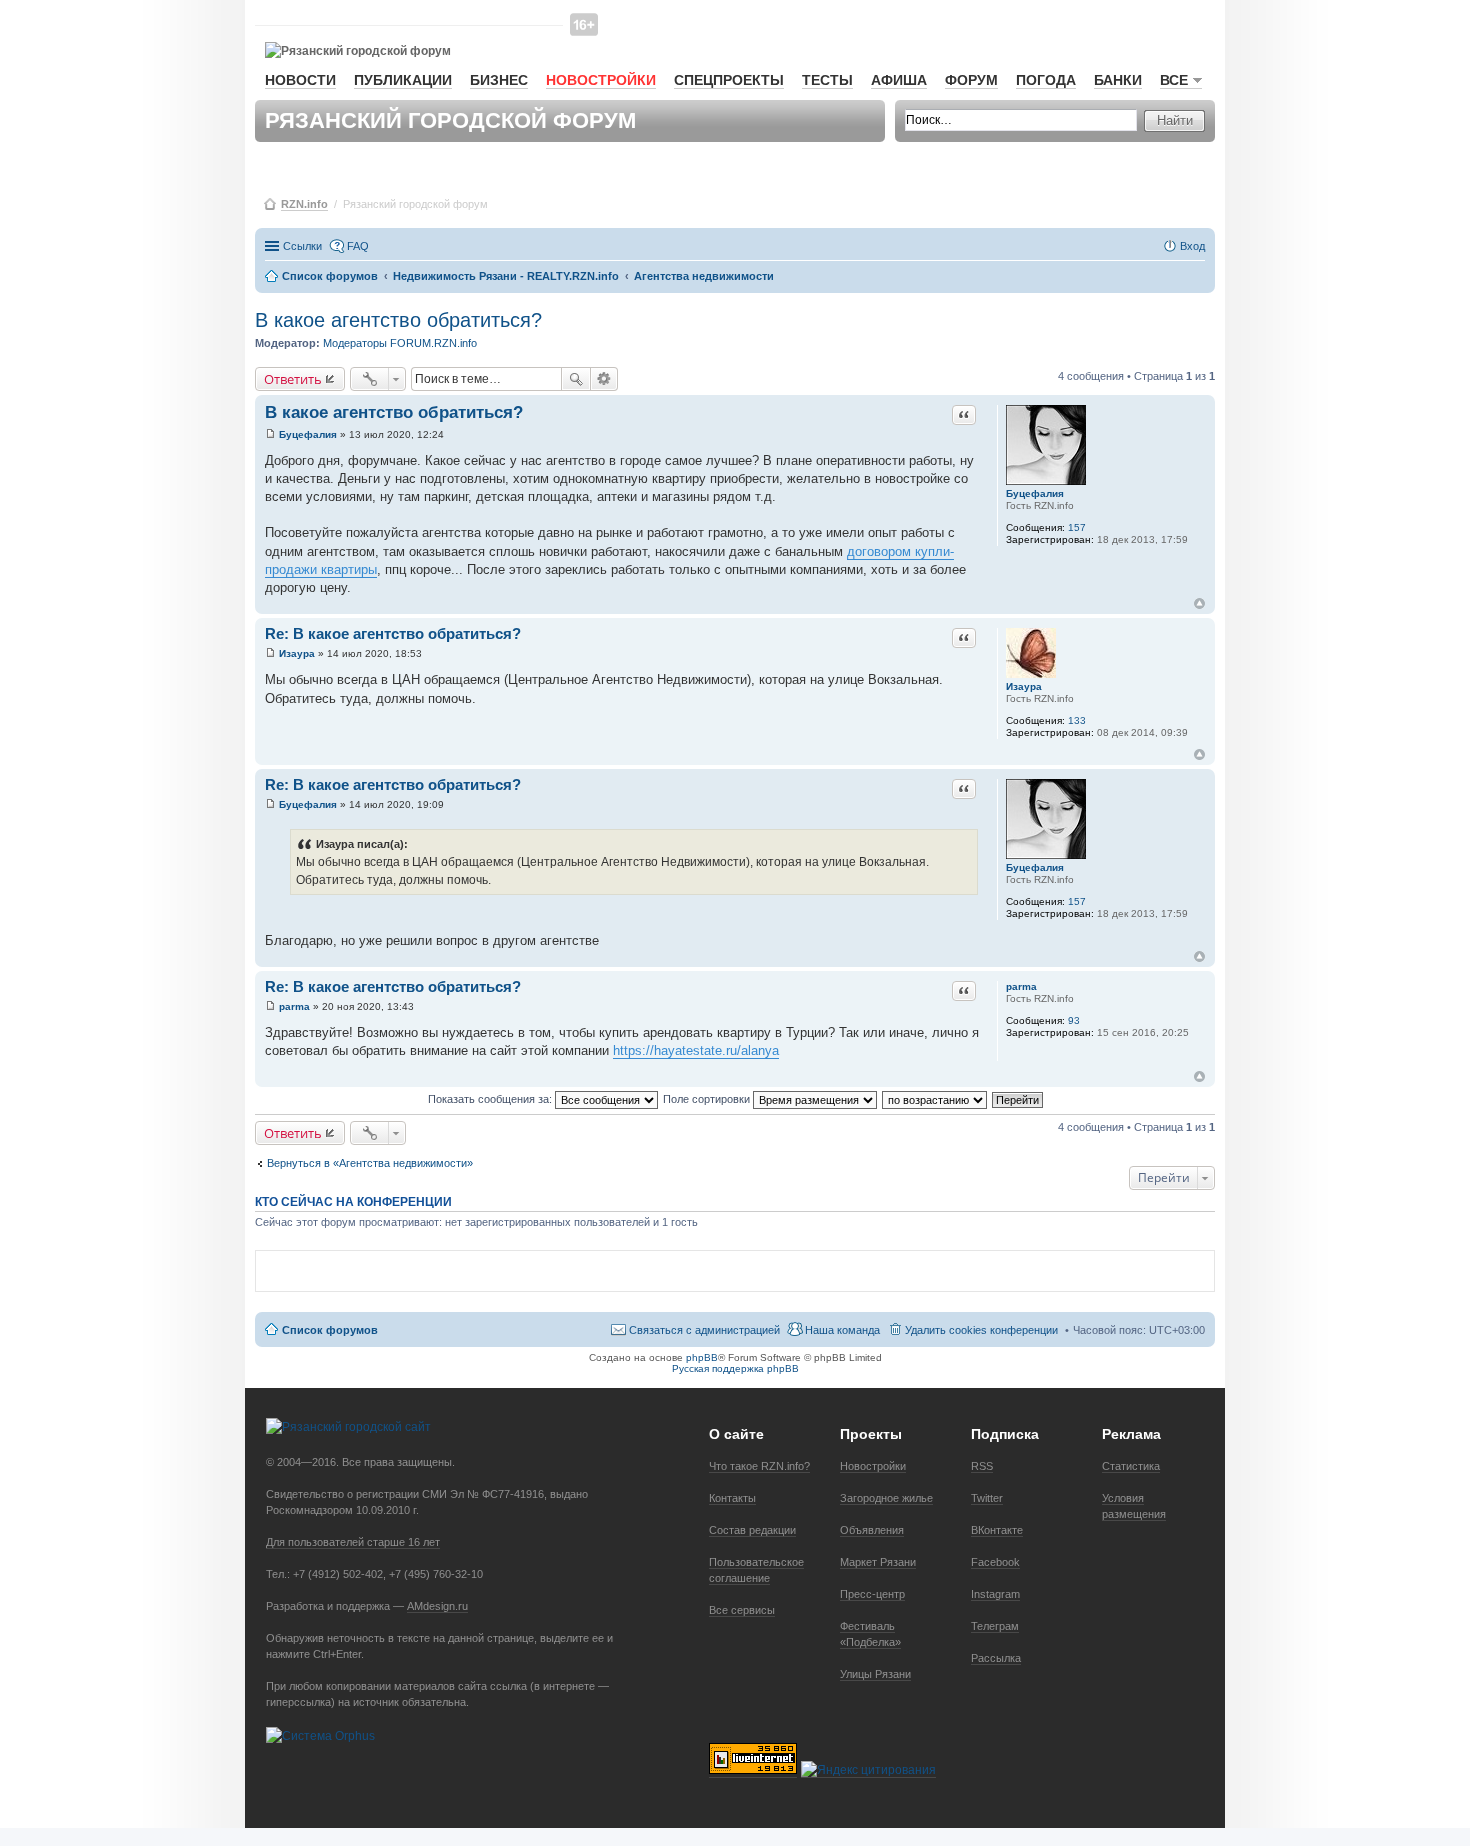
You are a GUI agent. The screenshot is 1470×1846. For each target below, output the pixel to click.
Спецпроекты (729, 80)
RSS (982, 1466)
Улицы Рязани (875, 1674)
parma (1021, 986)
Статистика (1131, 1466)
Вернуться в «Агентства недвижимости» (370, 1163)
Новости (300, 80)
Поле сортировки (708, 1099)
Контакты (732, 1498)
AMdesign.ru (437, 1606)
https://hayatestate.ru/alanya (696, 1050)
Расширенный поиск (604, 379)
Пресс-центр (872, 1594)
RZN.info (304, 204)
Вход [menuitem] (1192, 246)
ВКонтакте (997, 1530)
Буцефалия (1035, 493)
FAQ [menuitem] (358, 246)
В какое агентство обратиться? (398, 320)
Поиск (576, 379)
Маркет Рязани (878, 1562)
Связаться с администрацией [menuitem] (704, 1330)
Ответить (293, 379)
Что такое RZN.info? (759, 1466)
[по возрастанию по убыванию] (935, 1099)
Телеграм (995, 1626)
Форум (971, 80)
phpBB (702, 1357)
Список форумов (330, 1330)
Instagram (995, 1594)
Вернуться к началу (1199, 603)
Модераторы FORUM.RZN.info (400, 343)
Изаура (1024, 686)
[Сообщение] (270, 434)
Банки (1118, 80)
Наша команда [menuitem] (842, 1330)
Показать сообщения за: (491, 1099)
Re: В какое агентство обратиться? (393, 633)
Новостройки (601, 80)
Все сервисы (742, 1610)
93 (1074, 1020)
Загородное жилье (886, 1498)
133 (1077, 720)
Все (1174, 80)
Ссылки (302, 246)
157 (1077, 527)
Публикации (403, 80)
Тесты (827, 80)
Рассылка (996, 1658)
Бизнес (499, 80)
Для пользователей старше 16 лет (353, 1542)
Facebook (995, 1562)
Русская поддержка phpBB (735, 1368)
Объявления (872, 1530)
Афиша (899, 80)
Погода (1046, 80)
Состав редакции (752, 1530)
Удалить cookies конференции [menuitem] (981, 1330)
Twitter (987, 1498)
